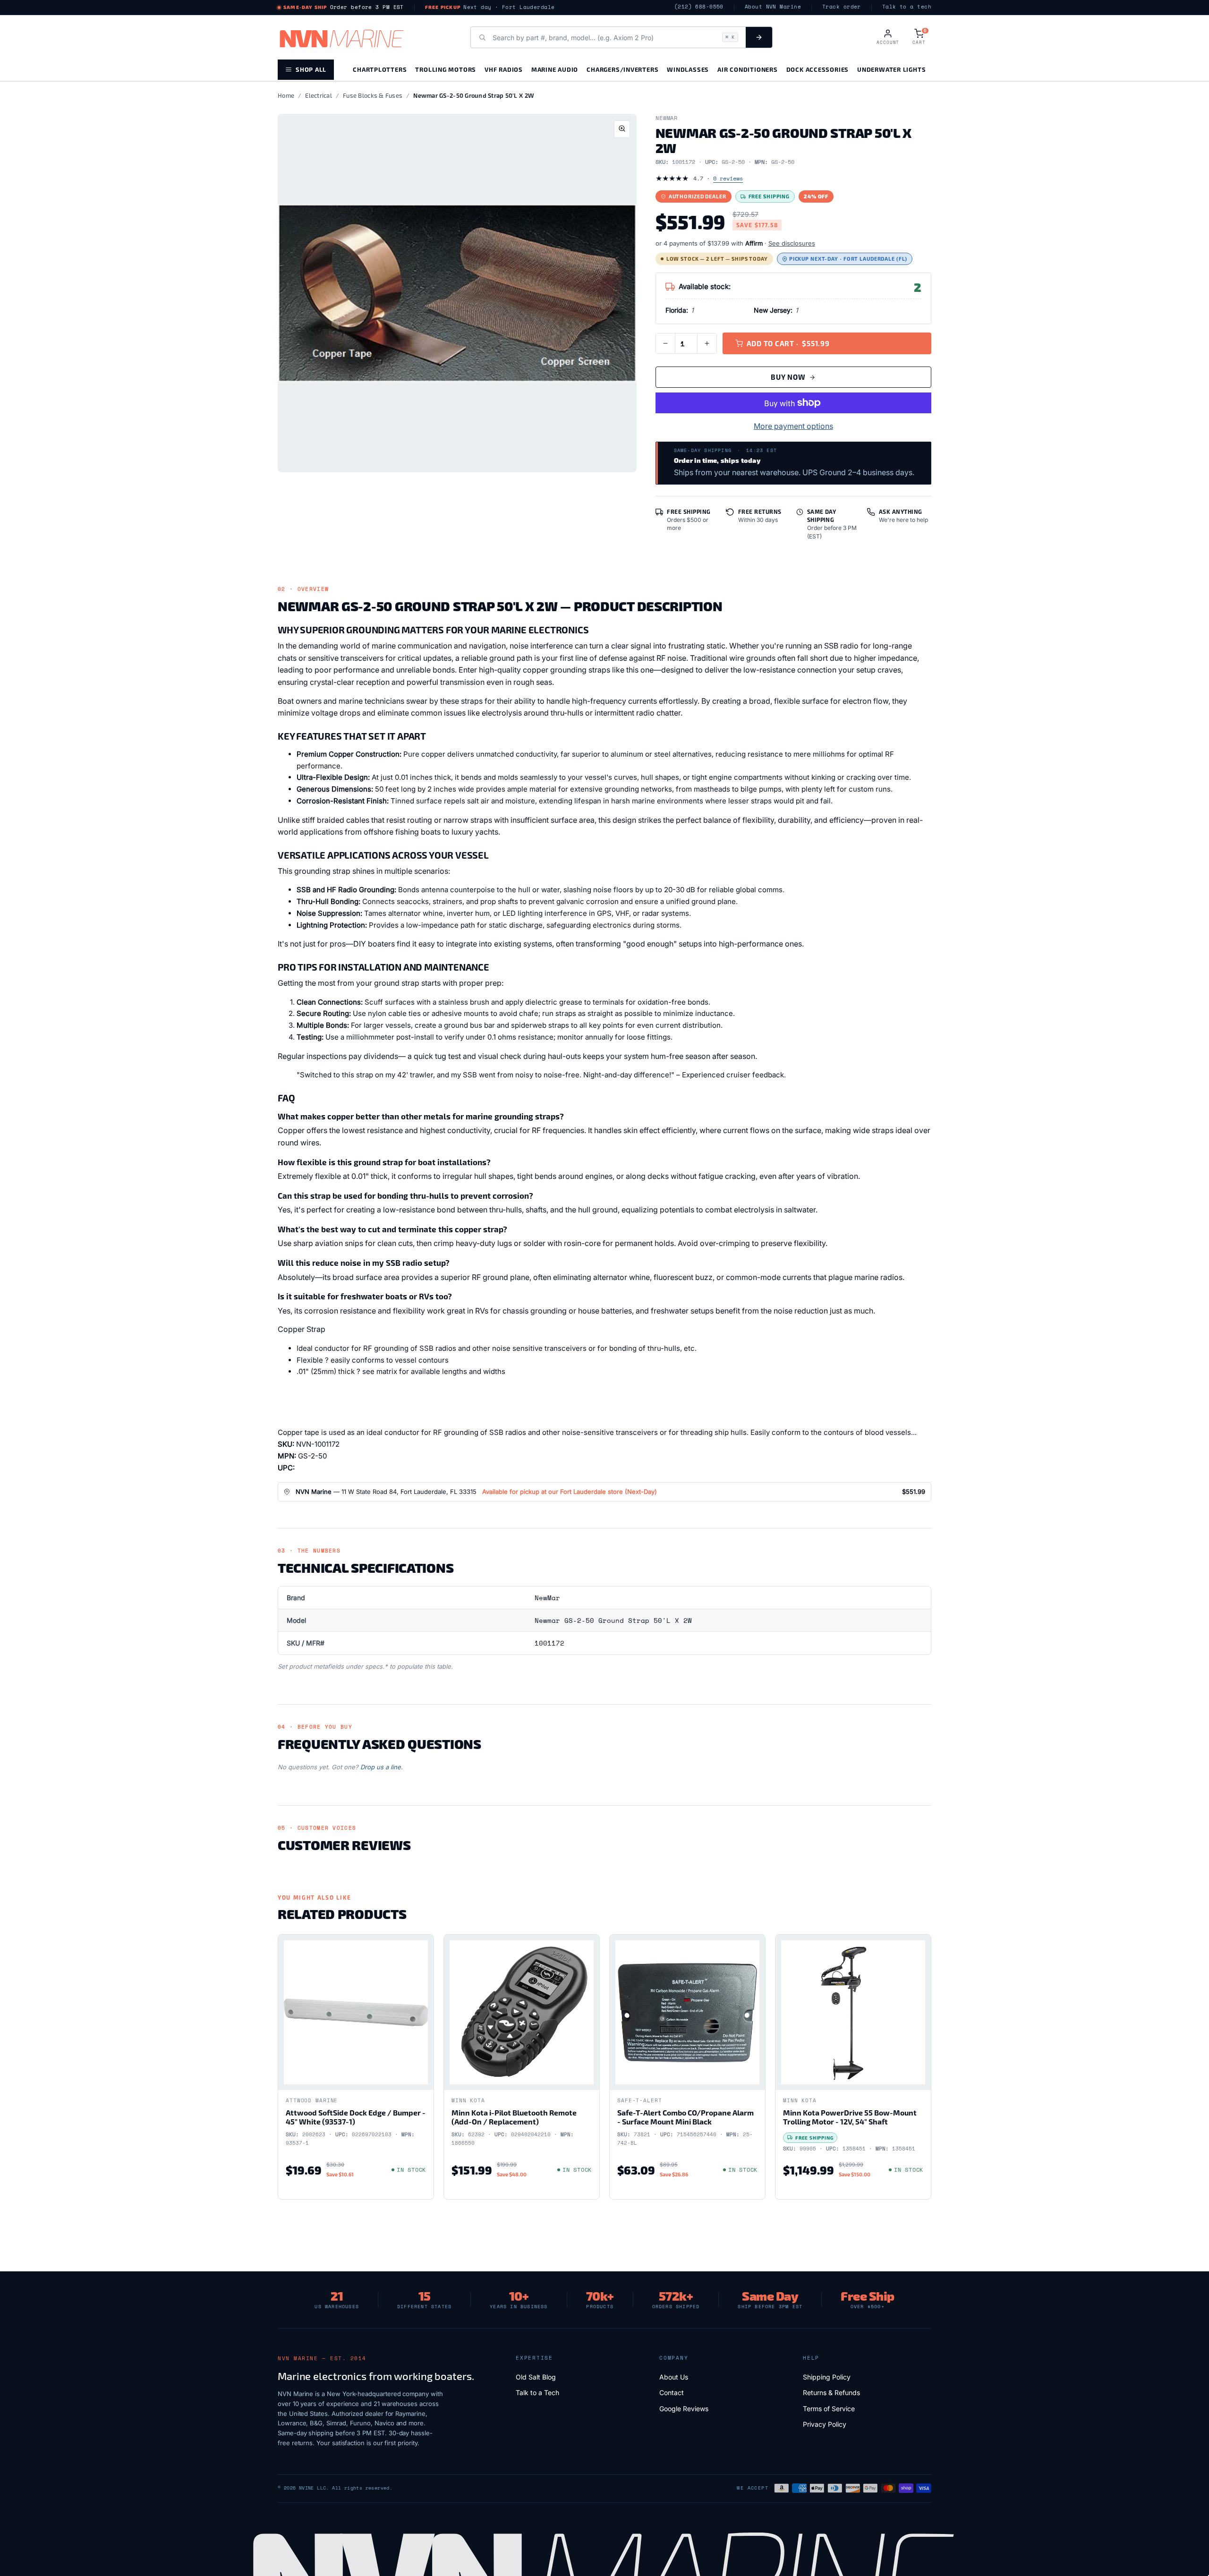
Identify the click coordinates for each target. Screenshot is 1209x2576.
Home (286, 95)
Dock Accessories (817, 69)
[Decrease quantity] (665, 343)
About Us (674, 2377)
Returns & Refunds (831, 2393)
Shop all (311, 69)
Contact (672, 2393)
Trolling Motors (446, 69)
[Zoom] (622, 129)
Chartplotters (380, 69)
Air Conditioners (747, 69)
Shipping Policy (827, 2377)
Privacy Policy (825, 2424)
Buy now (788, 377)
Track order (842, 7)
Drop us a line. (382, 1767)
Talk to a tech (907, 7)
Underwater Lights (891, 69)
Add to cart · (788, 343)
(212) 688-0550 (699, 7)
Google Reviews (684, 2409)
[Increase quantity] (707, 343)
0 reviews (728, 178)
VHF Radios (504, 69)
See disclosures (792, 243)
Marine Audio (555, 69)
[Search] (759, 37)
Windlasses (688, 69)
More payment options (793, 426)
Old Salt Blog (536, 2377)
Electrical (319, 95)
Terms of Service (829, 2409)
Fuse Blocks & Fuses (373, 95)
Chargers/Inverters (622, 69)
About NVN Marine (773, 7)
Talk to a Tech (537, 2393)
